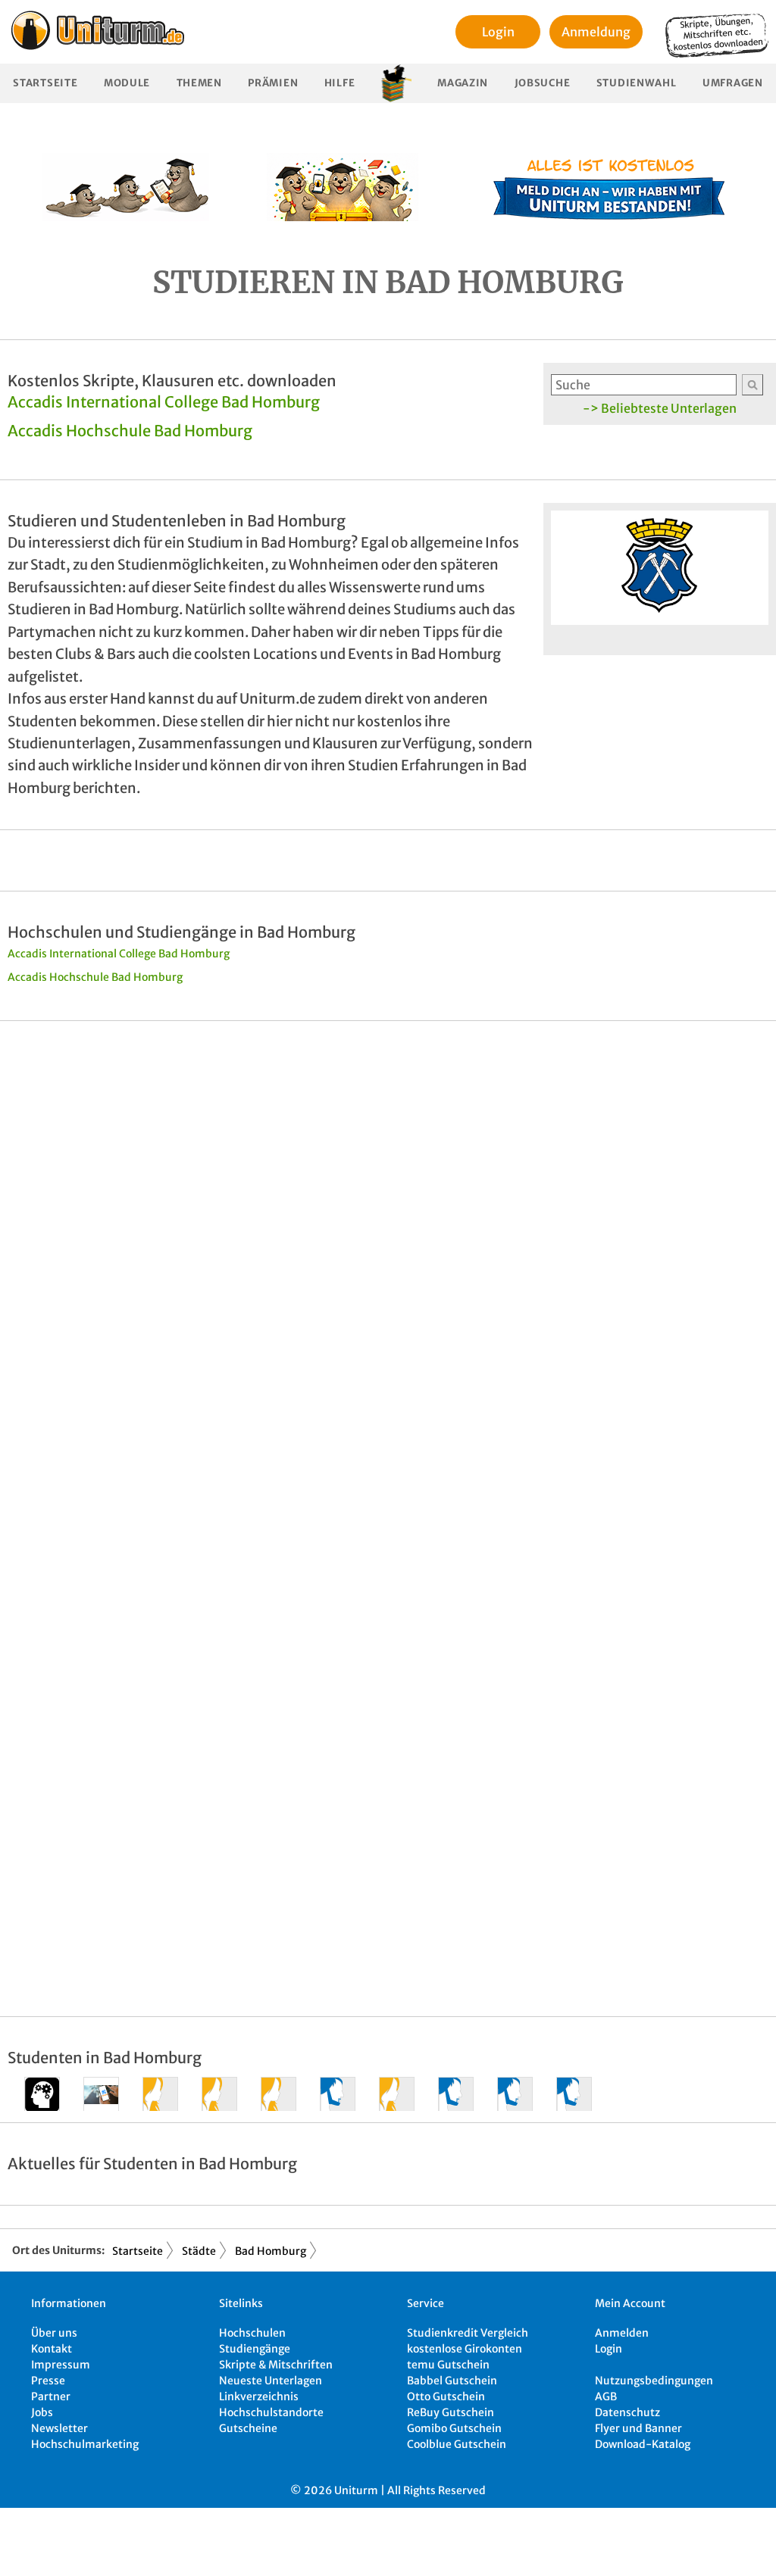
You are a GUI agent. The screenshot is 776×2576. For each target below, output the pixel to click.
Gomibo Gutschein (454, 2428)
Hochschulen (252, 2333)
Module (127, 83)
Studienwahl (637, 83)
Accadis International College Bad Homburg (164, 402)
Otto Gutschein (446, 2396)
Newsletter (59, 2428)
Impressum (61, 2365)
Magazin (463, 83)
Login (498, 32)
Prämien (273, 83)
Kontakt (52, 2349)
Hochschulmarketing (85, 2444)
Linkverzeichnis (259, 2396)
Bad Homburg (271, 2251)
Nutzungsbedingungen (654, 2381)
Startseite (45, 83)
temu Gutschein (448, 2365)
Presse (48, 2381)
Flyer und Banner (638, 2428)
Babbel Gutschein (452, 2381)
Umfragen (733, 83)
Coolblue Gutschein (457, 2444)
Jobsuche (543, 83)
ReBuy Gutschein (451, 2412)
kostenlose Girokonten (465, 2349)
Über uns (54, 2333)
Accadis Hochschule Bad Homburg (130, 431)
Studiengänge (255, 2349)
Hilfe (340, 83)
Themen (199, 83)
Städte (199, 2251)
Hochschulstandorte (271, 2412)
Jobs (42, 2412)
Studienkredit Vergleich (468, 2333)
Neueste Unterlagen (271, 2381)
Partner (51, 2396)
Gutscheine (248, 2428)
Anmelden (622, 2333)
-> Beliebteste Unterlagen (660, 408)
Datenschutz (627, 2412)
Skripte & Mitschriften (276, 2365)
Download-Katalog (643, 2444)
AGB (606, 2396)
